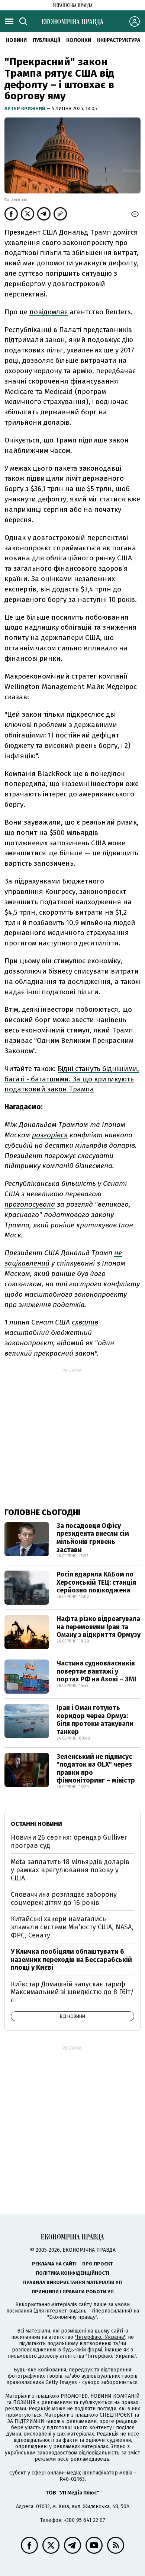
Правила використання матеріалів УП (72, 2282)
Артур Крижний (25, 108)
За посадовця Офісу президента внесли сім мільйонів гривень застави (93, 1538)
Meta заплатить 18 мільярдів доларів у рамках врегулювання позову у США (70, 1870)
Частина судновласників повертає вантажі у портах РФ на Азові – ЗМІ (96, 1671)
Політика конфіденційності (72, 2273)
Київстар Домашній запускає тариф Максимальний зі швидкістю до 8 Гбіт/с (72, 1992)
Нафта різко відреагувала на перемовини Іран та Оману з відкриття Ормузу (99, 1627)
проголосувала (30, 1204)
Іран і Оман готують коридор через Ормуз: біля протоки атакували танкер (95, 1720)
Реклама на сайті (54, 2264)
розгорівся (50, 1135)
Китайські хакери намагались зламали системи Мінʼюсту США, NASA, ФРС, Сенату (72, 1927)
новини (16, 40)
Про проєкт (98, 2264)
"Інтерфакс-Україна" (100, 2337)
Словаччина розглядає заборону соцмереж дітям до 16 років (64, 1899)
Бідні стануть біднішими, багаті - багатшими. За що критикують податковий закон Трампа (72, 1079)
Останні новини (36, 1824)
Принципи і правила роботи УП (73, 2292)
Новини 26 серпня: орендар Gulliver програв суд (69, 1841)
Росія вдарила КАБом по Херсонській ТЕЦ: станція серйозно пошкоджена (96, 1582)
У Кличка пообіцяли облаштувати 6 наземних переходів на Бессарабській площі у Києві (71, 1960)
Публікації (46, 40)
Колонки (79, 40)
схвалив (85, 1322)
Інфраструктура (119, 40)
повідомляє (49, 312)
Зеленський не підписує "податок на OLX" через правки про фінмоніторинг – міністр (96, 1769)
